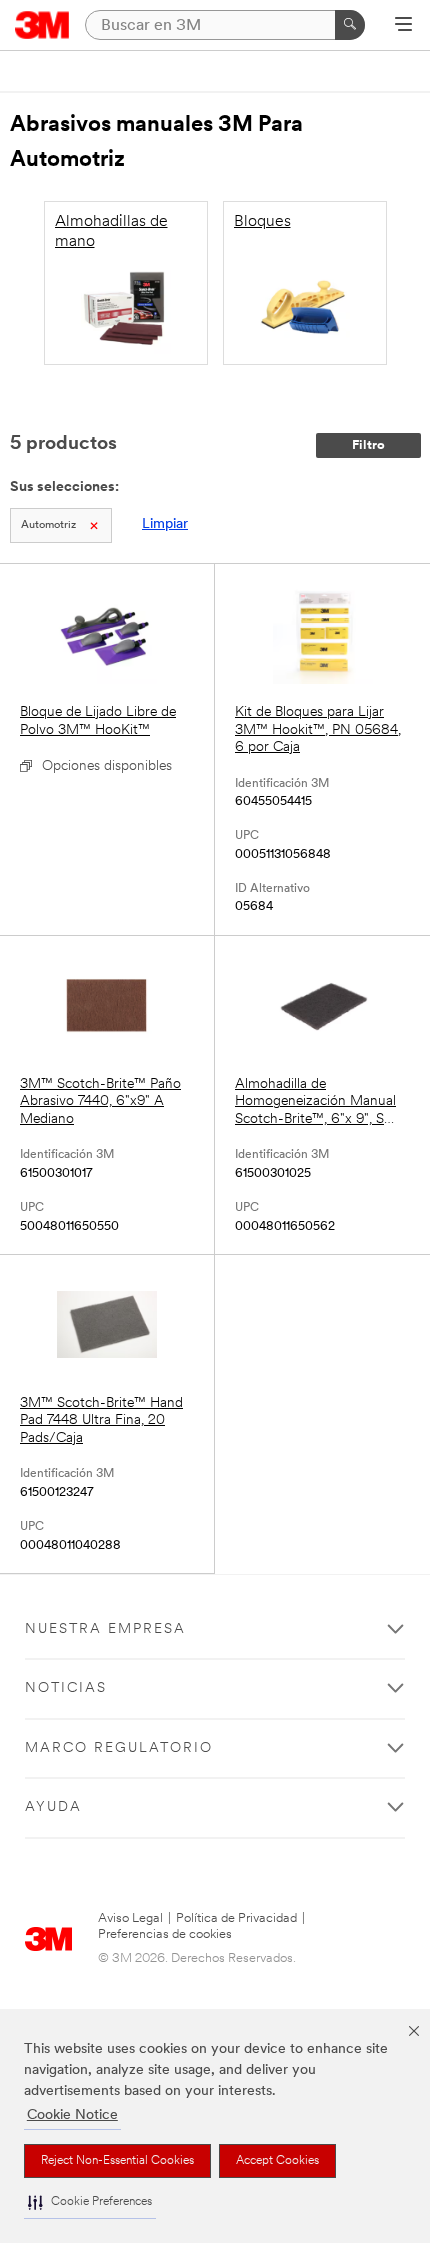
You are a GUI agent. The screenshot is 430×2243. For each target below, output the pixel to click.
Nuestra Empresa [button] (105, 1629)
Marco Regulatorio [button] (119, 1748)
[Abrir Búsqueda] (403, 26)
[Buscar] (350, 25)
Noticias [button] (66, 1688)
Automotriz (48, 525)
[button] (90, 2202)
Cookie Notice (72, 2115)
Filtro (368, 445)
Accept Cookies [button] (277, 2161)
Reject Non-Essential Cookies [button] (117, 2161)
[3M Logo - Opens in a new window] (42, 25)
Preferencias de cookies (165, 1934)
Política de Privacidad (236, 1918)
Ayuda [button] (53, 1807)
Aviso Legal (130, 1918)
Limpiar (165, 524)
